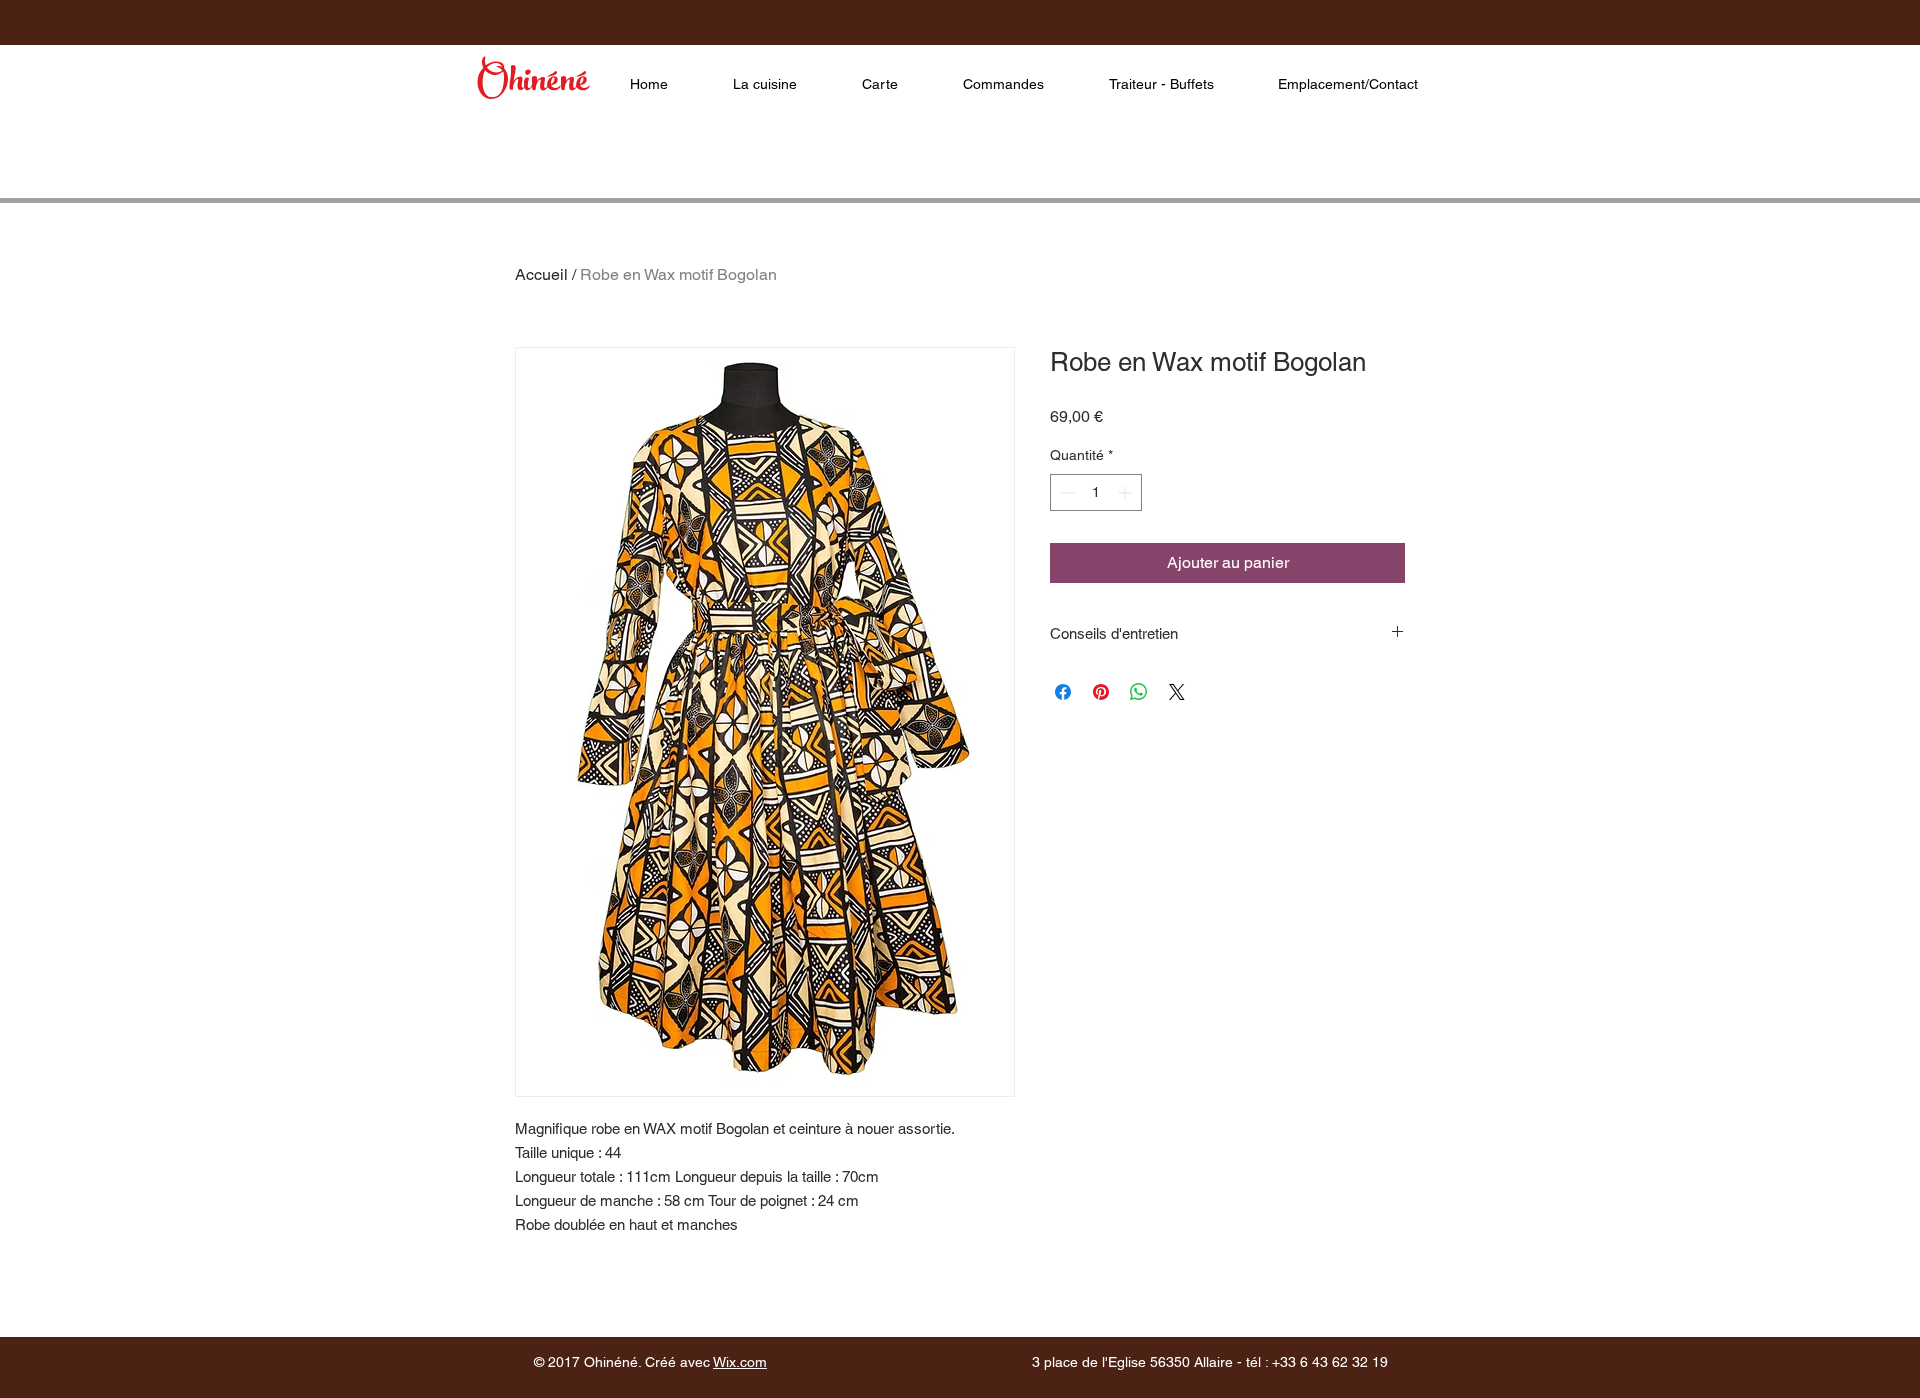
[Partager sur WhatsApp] (1139, 692)
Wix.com (740, 1362)
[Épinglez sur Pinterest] (1101, 692)
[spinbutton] (1096, 492)
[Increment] (1126, 492)
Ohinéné (532, 84)
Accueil (541, 274)
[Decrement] (1065, 492)
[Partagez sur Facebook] (1063, 692)
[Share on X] (1177, 692)
